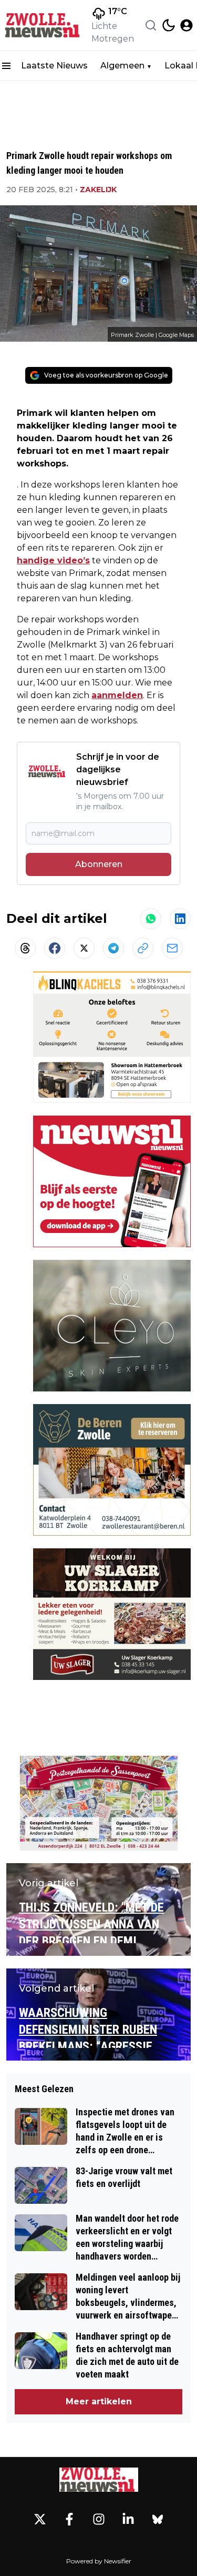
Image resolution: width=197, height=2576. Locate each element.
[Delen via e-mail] (172, 948)
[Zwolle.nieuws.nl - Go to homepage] (99, 2479)
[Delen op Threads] (25, 948)
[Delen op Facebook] (55, 948)
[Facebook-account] (69, 2519)
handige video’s (53, 560)
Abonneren (99, 864)
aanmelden (117, 695)
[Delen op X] (84, 948)
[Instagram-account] (99, 2519)
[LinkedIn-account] (128, 2519)
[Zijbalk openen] (6, 66)
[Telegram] (113, 948)
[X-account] (40, 2519)
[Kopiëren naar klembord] (143, 948)
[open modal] (186, 25)
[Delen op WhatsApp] (151, 919)
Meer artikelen (99, 2401)
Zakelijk (98, 190)
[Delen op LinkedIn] (180, 919)
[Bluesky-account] (158, 2519)
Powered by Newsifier (99, 2561)
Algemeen (122, 66)
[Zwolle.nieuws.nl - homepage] (44, 25)
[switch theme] (169, 25)
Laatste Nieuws (54, 66)
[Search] (151, 25)
